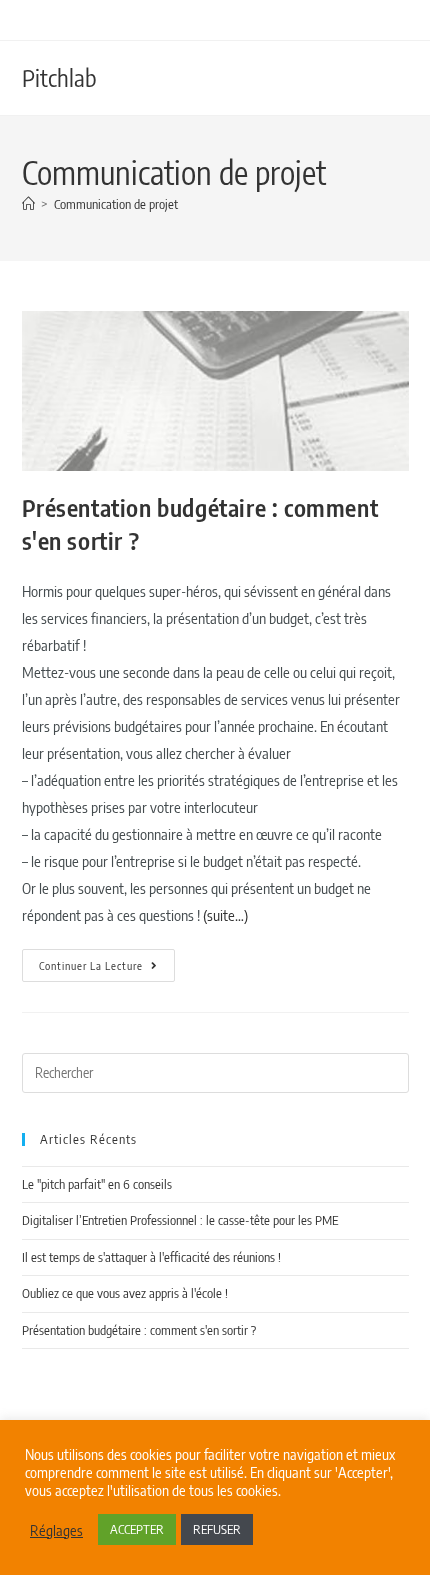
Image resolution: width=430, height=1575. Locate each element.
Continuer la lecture (107, 960)
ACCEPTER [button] (137, 1529)
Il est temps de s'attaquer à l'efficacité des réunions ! (151, 1257)
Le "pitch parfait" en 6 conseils (97, 1184)
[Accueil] (28, 204)
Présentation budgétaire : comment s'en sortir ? (139, 1330)
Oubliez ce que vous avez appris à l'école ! (125, 1293)
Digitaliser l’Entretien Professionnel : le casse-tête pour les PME (180, 1220)
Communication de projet (116, 204)
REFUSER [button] (217, 1529)
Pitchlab (59, 77)
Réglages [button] (56, 1530)
